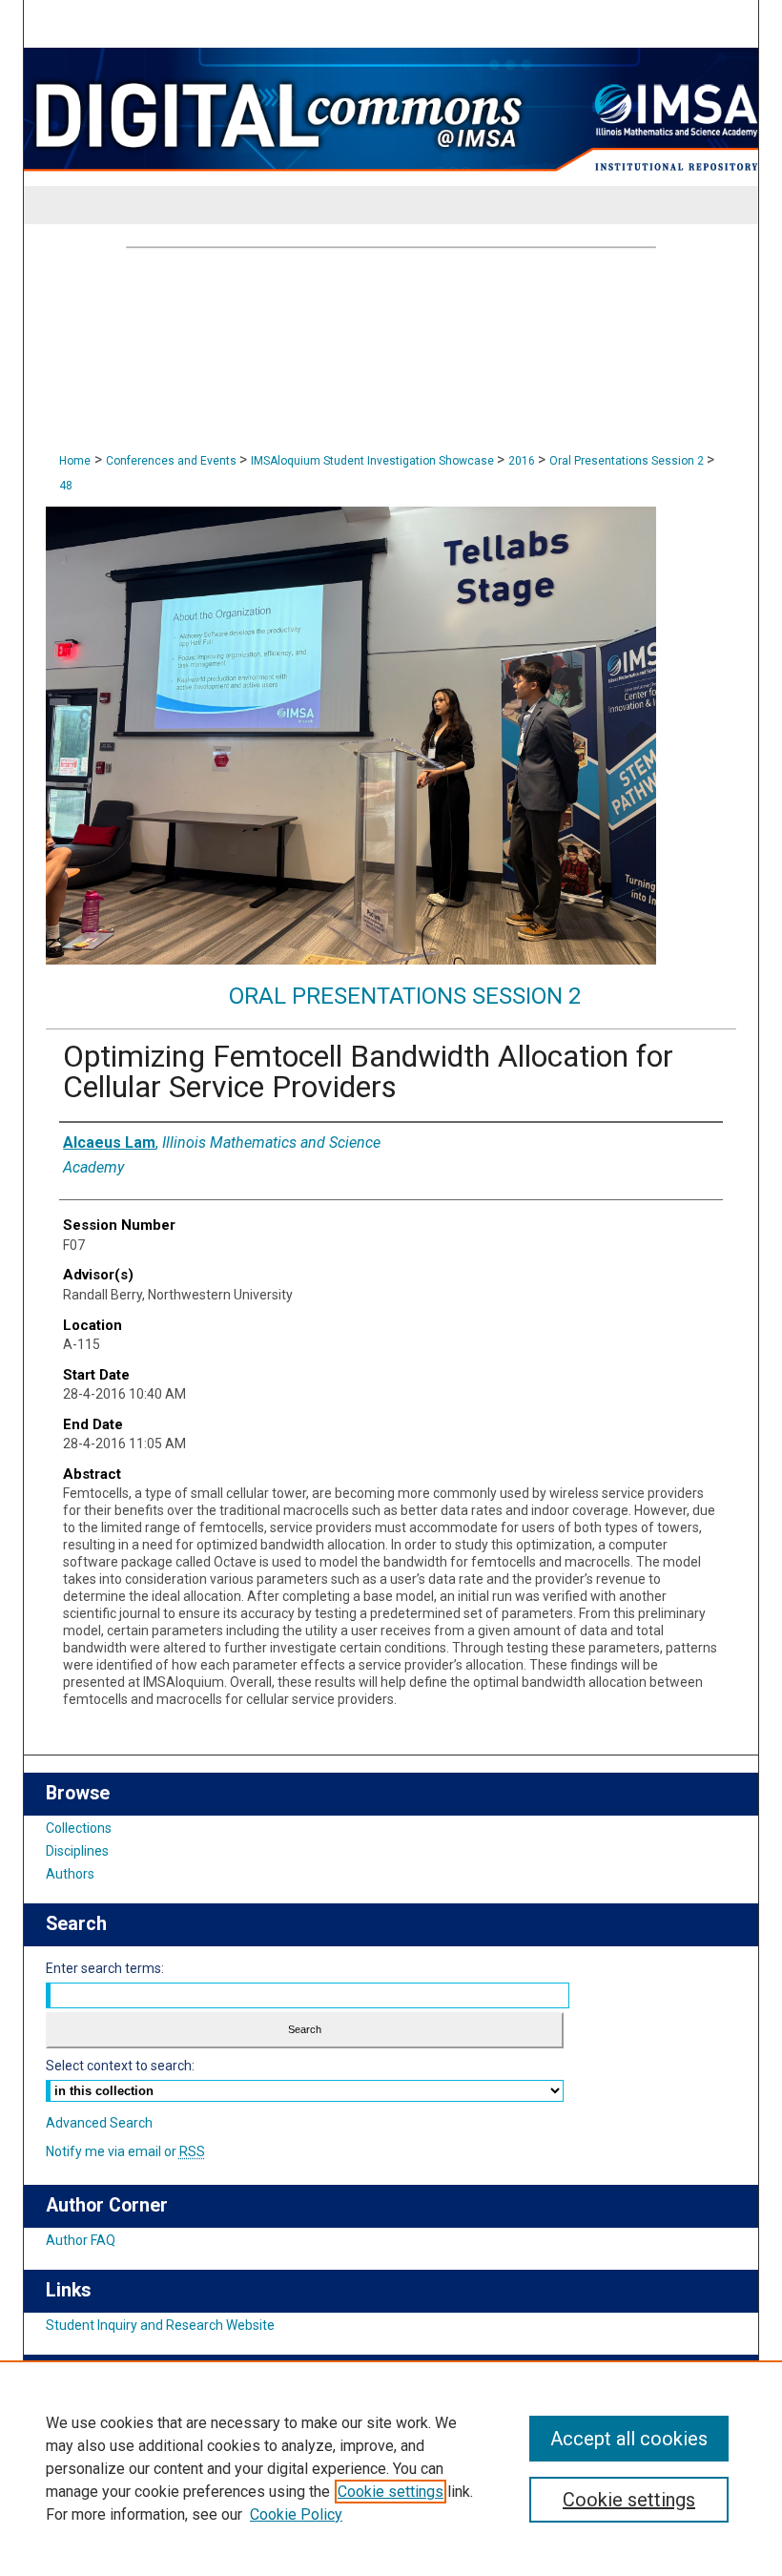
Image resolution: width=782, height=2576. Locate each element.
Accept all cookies (629, 2439)
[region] (391, 2468)
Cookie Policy (296, 2514)
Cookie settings (391, 2492)
